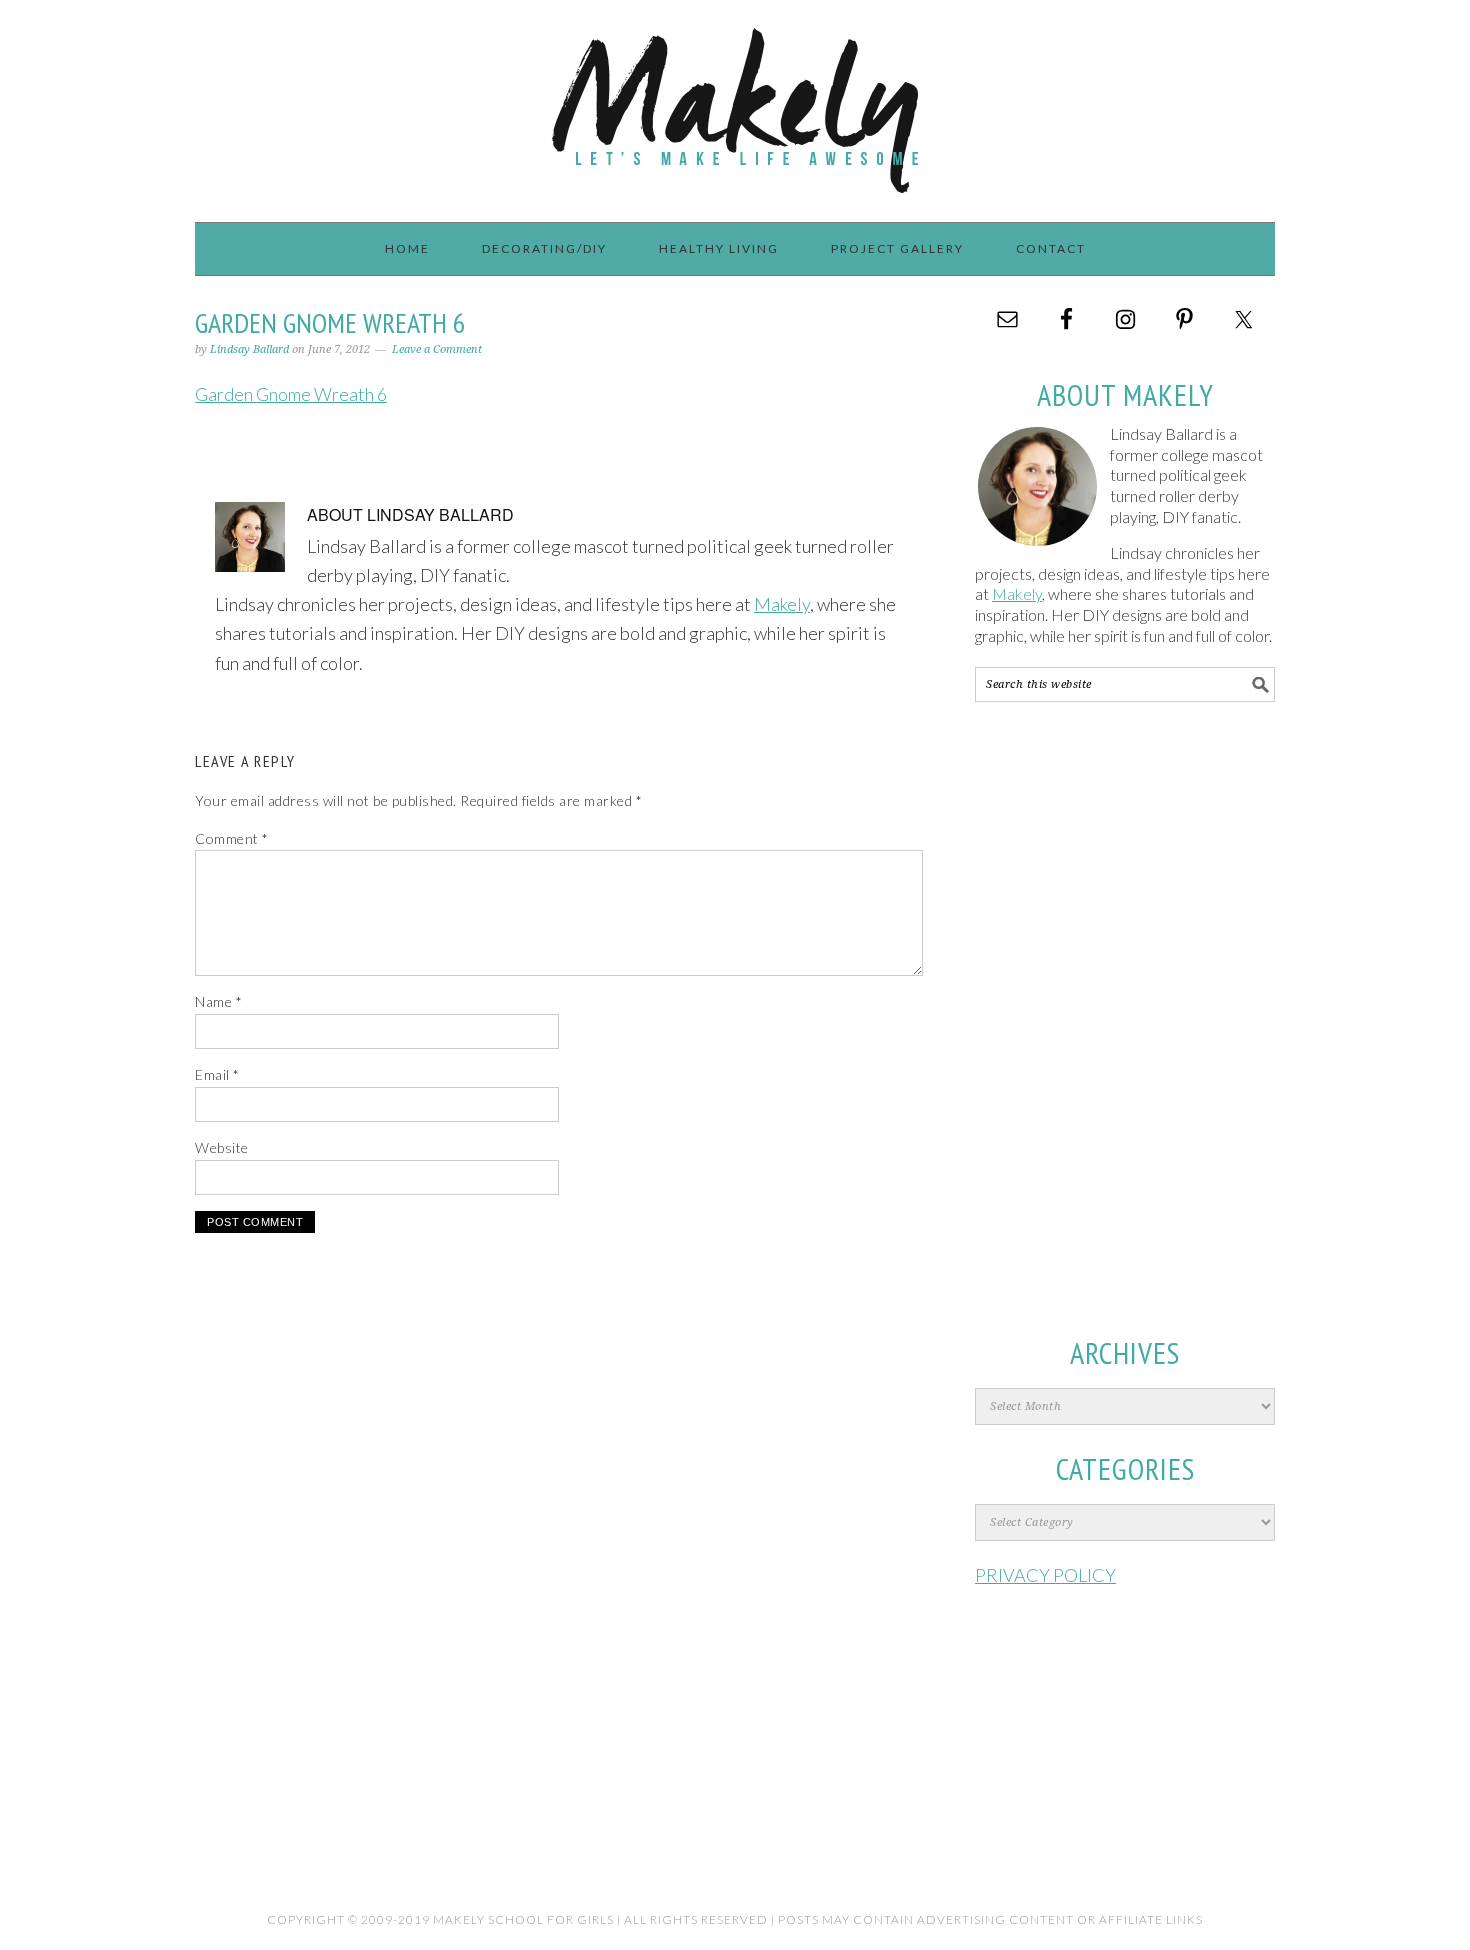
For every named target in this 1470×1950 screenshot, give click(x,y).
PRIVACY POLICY (1045, 1575)
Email (217, 1074)
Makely (735, 102)
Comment (232, 838)
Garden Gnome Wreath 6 (291, 394)
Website (222, 1147)
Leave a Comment (437, 349)
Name (218, 1001)
